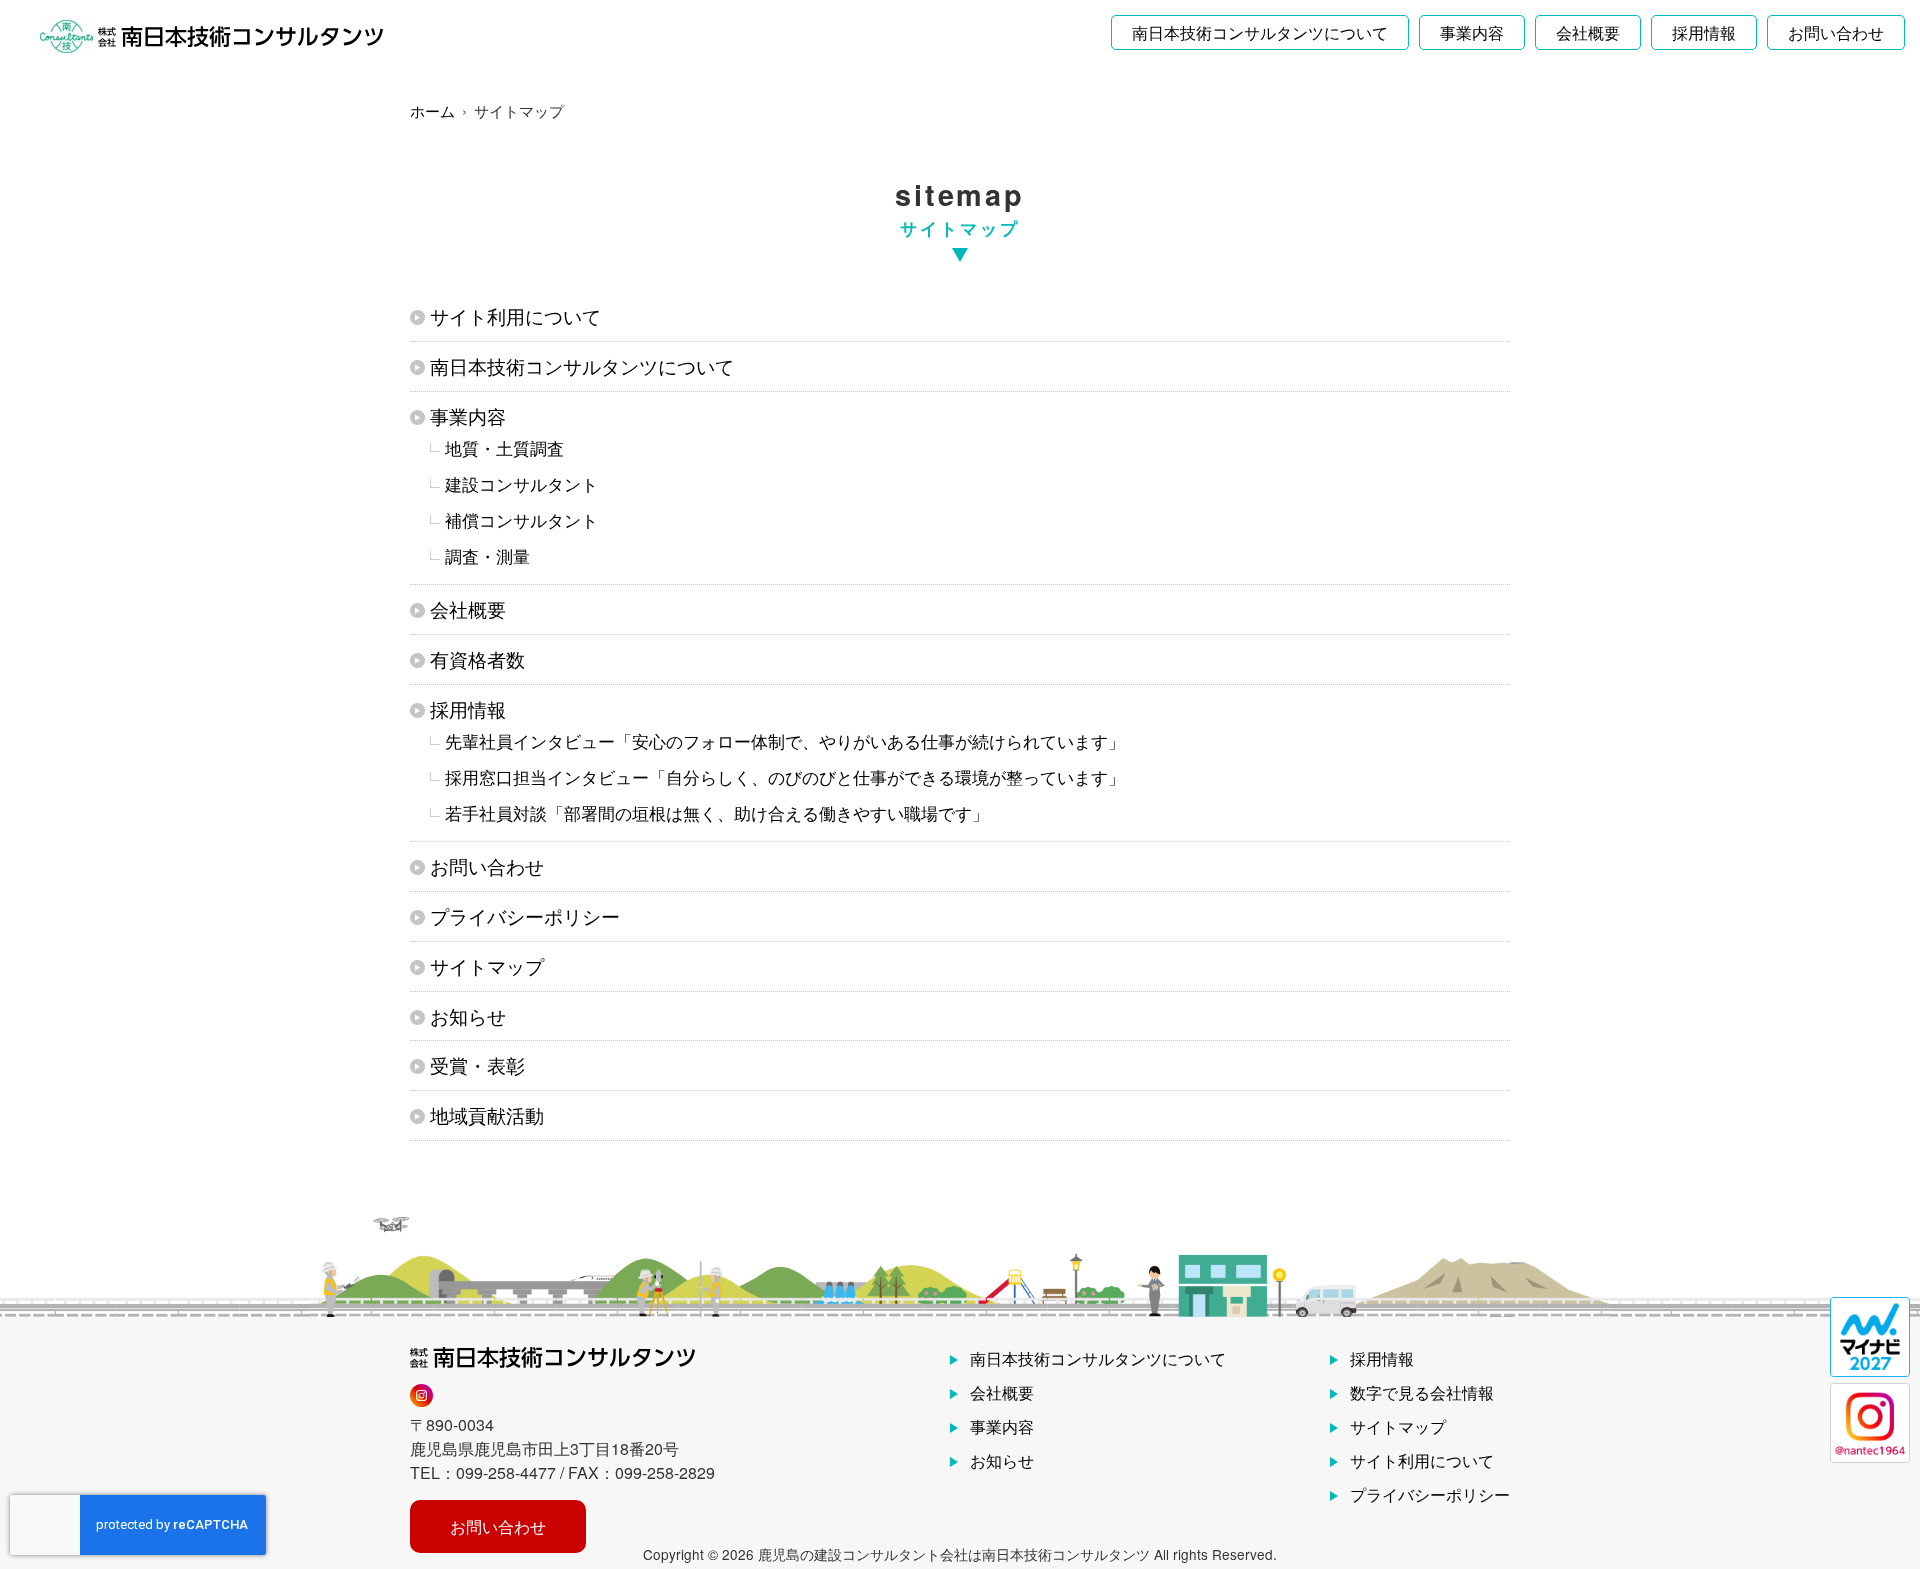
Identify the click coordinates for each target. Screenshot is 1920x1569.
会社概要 (1588, 32)
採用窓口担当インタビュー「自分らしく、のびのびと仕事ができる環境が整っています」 (785, 776)
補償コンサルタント (521, 519)
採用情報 (1704, 32)
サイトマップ (487, 965)
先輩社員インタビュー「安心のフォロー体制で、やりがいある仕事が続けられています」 (785, 740)
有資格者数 (477, 658)
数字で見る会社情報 (1422, 1392)
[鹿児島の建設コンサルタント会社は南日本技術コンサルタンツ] (211, 37)
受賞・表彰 (477, 1064)
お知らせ (468, 1015)
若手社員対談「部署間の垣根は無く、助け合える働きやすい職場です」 (717, 812)
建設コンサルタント (521, 483)
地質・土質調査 (504, 447)
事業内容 (1472, 32)
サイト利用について (515, 315)
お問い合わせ (1836, 32)
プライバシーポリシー (525, 915)
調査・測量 (487, 555)
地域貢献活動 (487, 1114)
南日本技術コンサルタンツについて (1260, 32)
